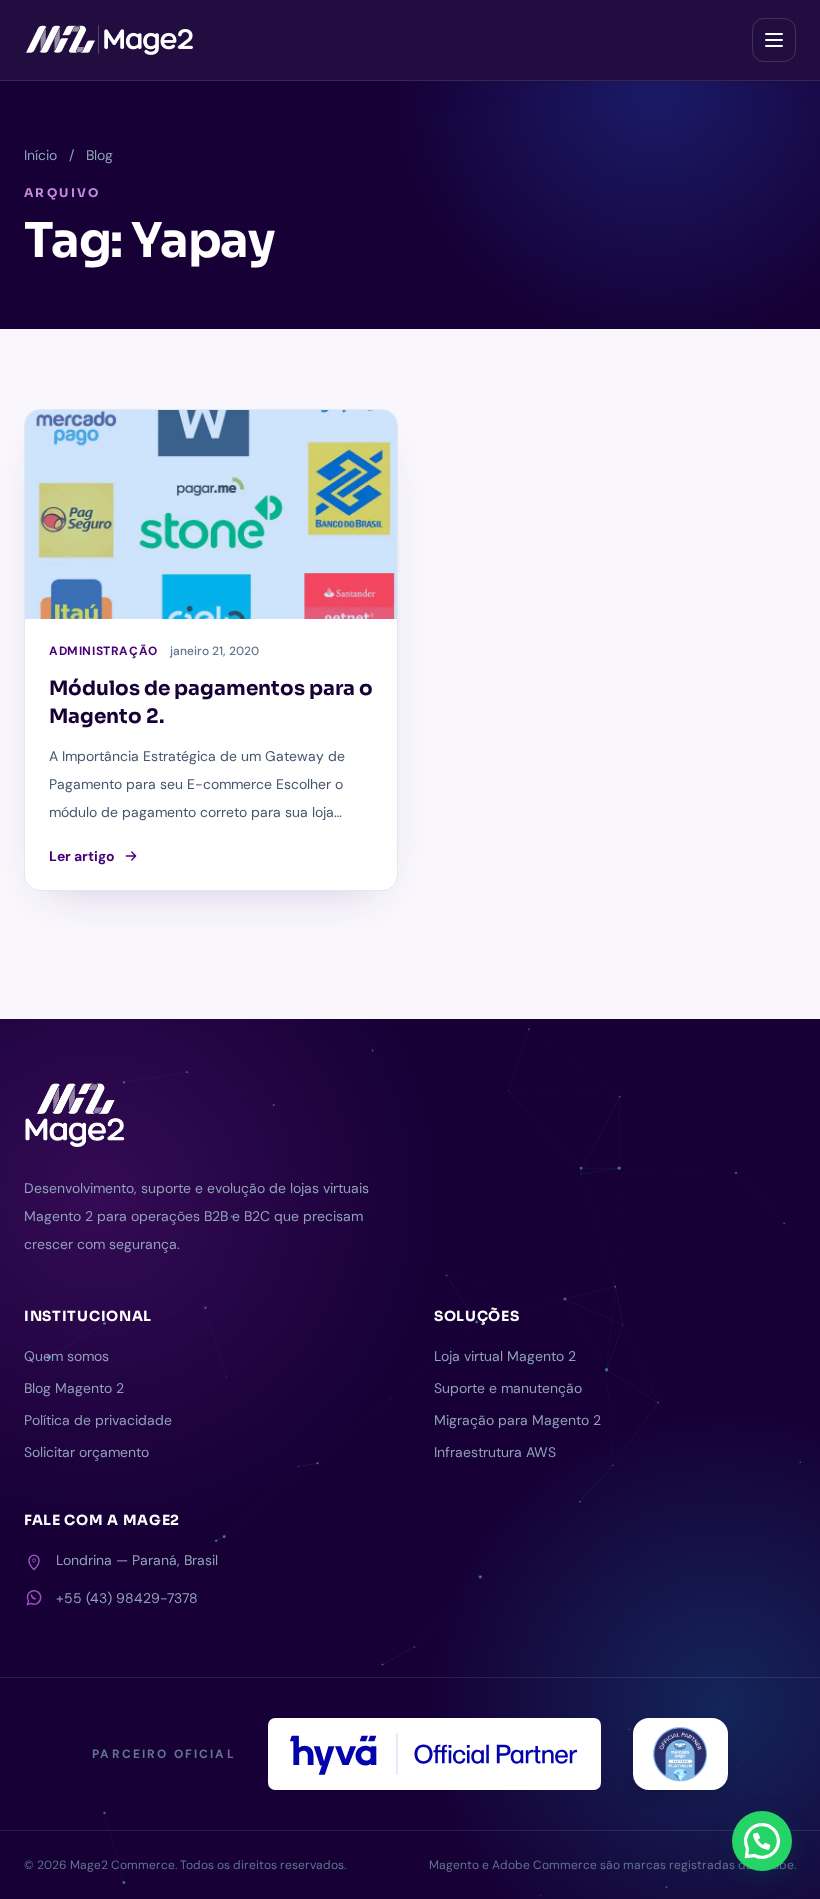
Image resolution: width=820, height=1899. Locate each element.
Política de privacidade (98, 1420)
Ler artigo (82, 856)
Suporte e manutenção (508, 1388)
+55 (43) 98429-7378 (127, 1598)
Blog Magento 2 (74, 1388)
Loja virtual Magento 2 (505, 1356)
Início (40, 155)
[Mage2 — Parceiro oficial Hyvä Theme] (434, 1754)
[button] (762, 1841)
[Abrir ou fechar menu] (774, 40)
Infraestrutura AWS (495, 1452)
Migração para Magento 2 (517, 1420)
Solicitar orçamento (86, 1452)
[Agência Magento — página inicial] (109, 40)
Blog (99, 155)
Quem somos (66, 1356)
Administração (103, 651)
